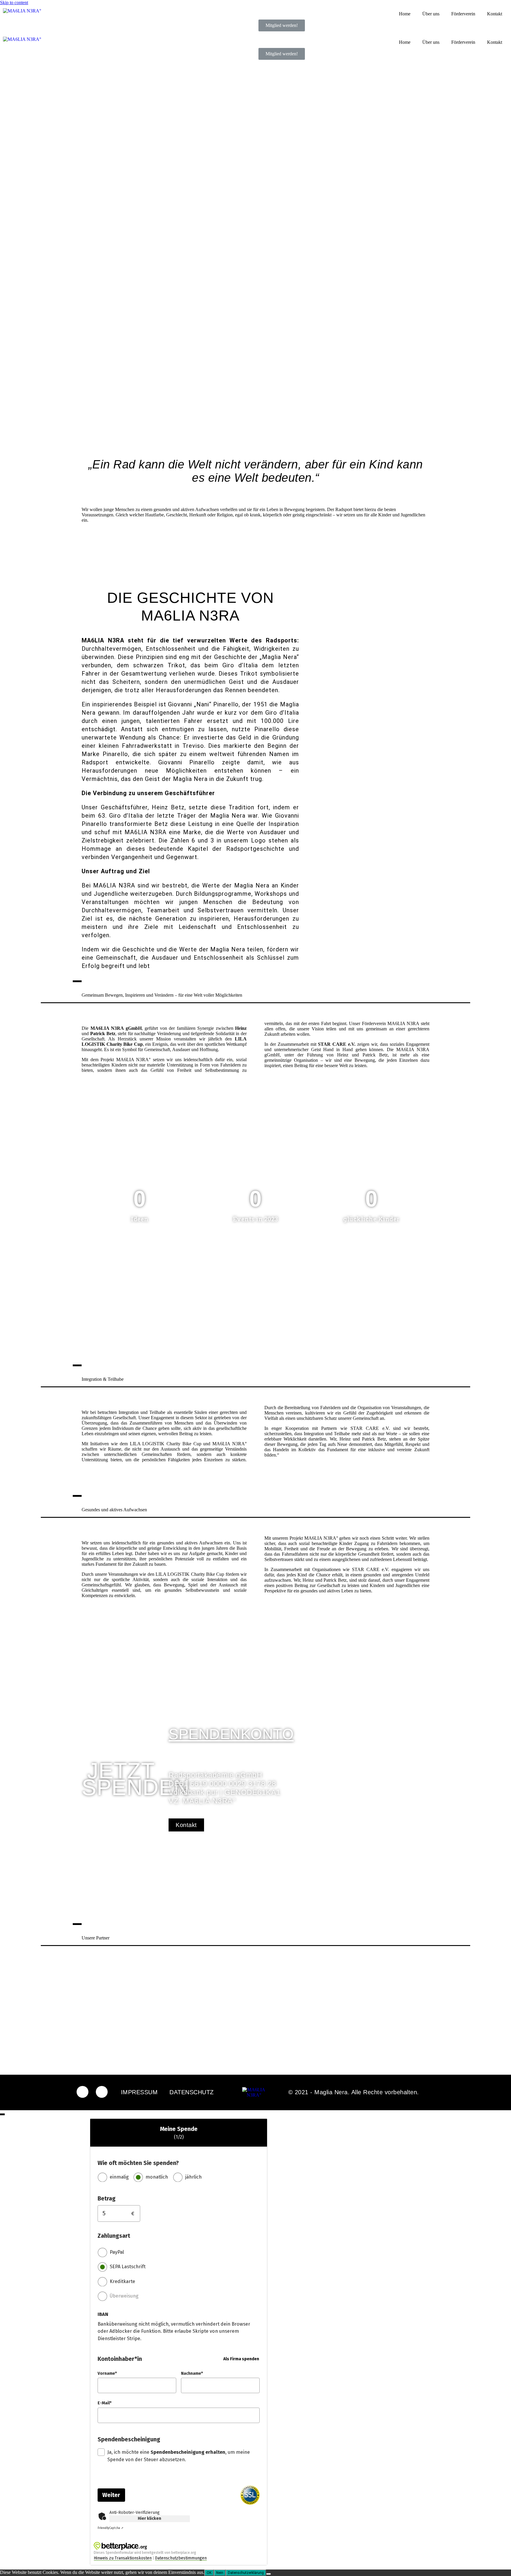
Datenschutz (192, 2092)
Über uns (431, 14)
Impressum (139, 2092)
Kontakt (495, 14)
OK (209, 2573)
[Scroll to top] (2, 2114)
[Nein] (269, 2574)
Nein (220, 2573)
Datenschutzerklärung (246, 2573)
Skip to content (14, 3)
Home (405, 14)
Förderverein (463, 14)
